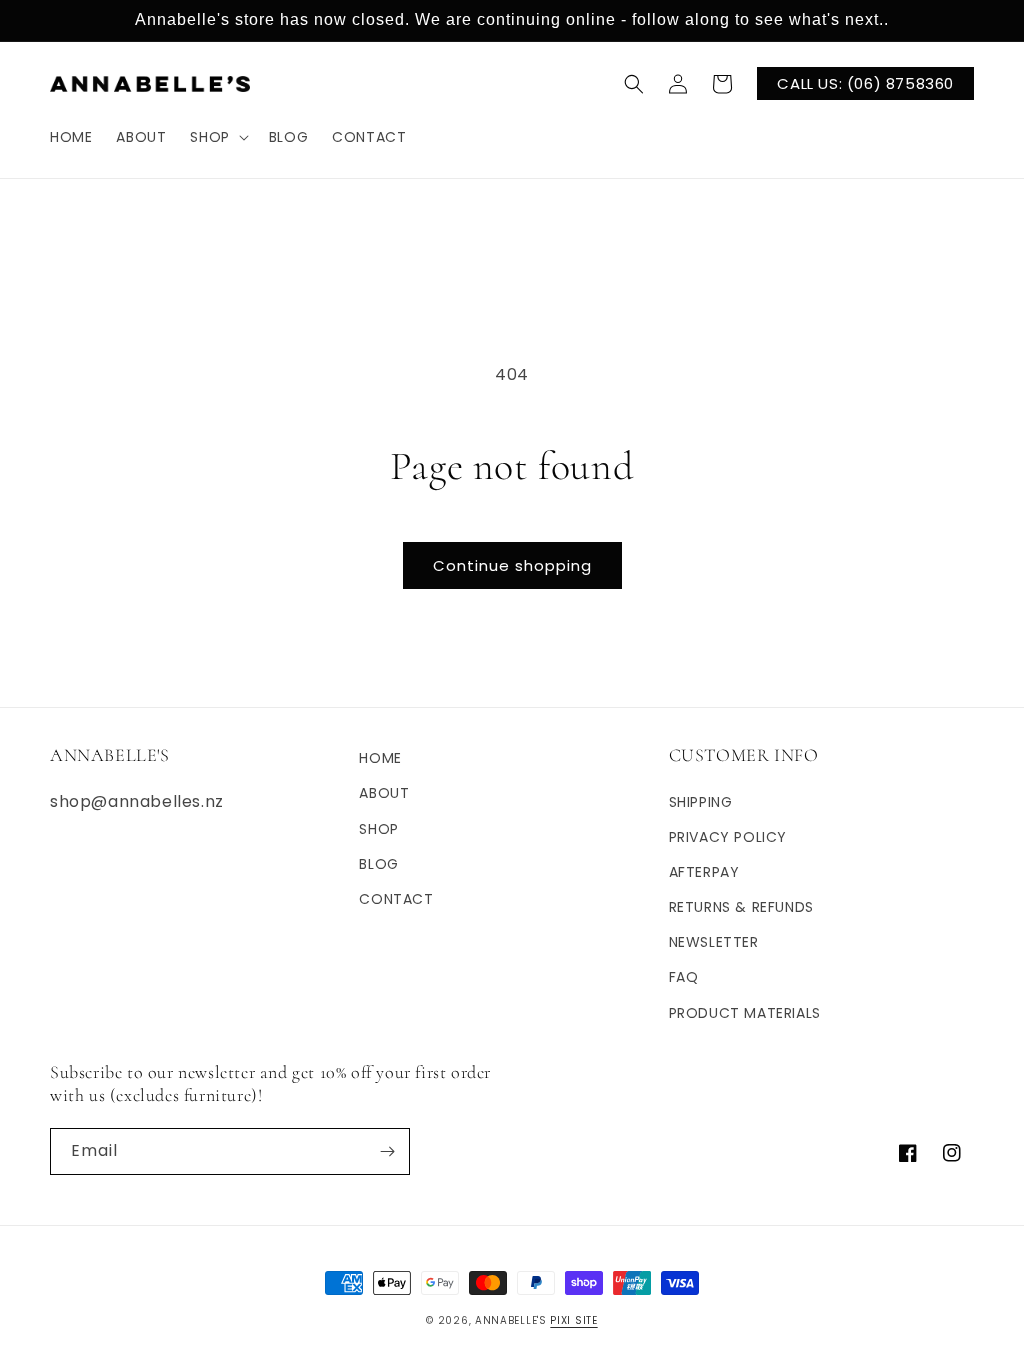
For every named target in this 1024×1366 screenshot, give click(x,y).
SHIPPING (701, 802)
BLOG (378, 864)
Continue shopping (512, 565)
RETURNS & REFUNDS (741, 907)
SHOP (378, 829)
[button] (217, 137)
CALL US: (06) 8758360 (865, 83)
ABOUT (384, 793)
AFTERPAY (704, 872)
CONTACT (396, 899)
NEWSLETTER (714, 942)
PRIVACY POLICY (728, 837)
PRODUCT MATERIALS (745, 1013)
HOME (380, 758)
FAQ (684, 977)
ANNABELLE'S (511, 1320)
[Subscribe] (387, 1151)
